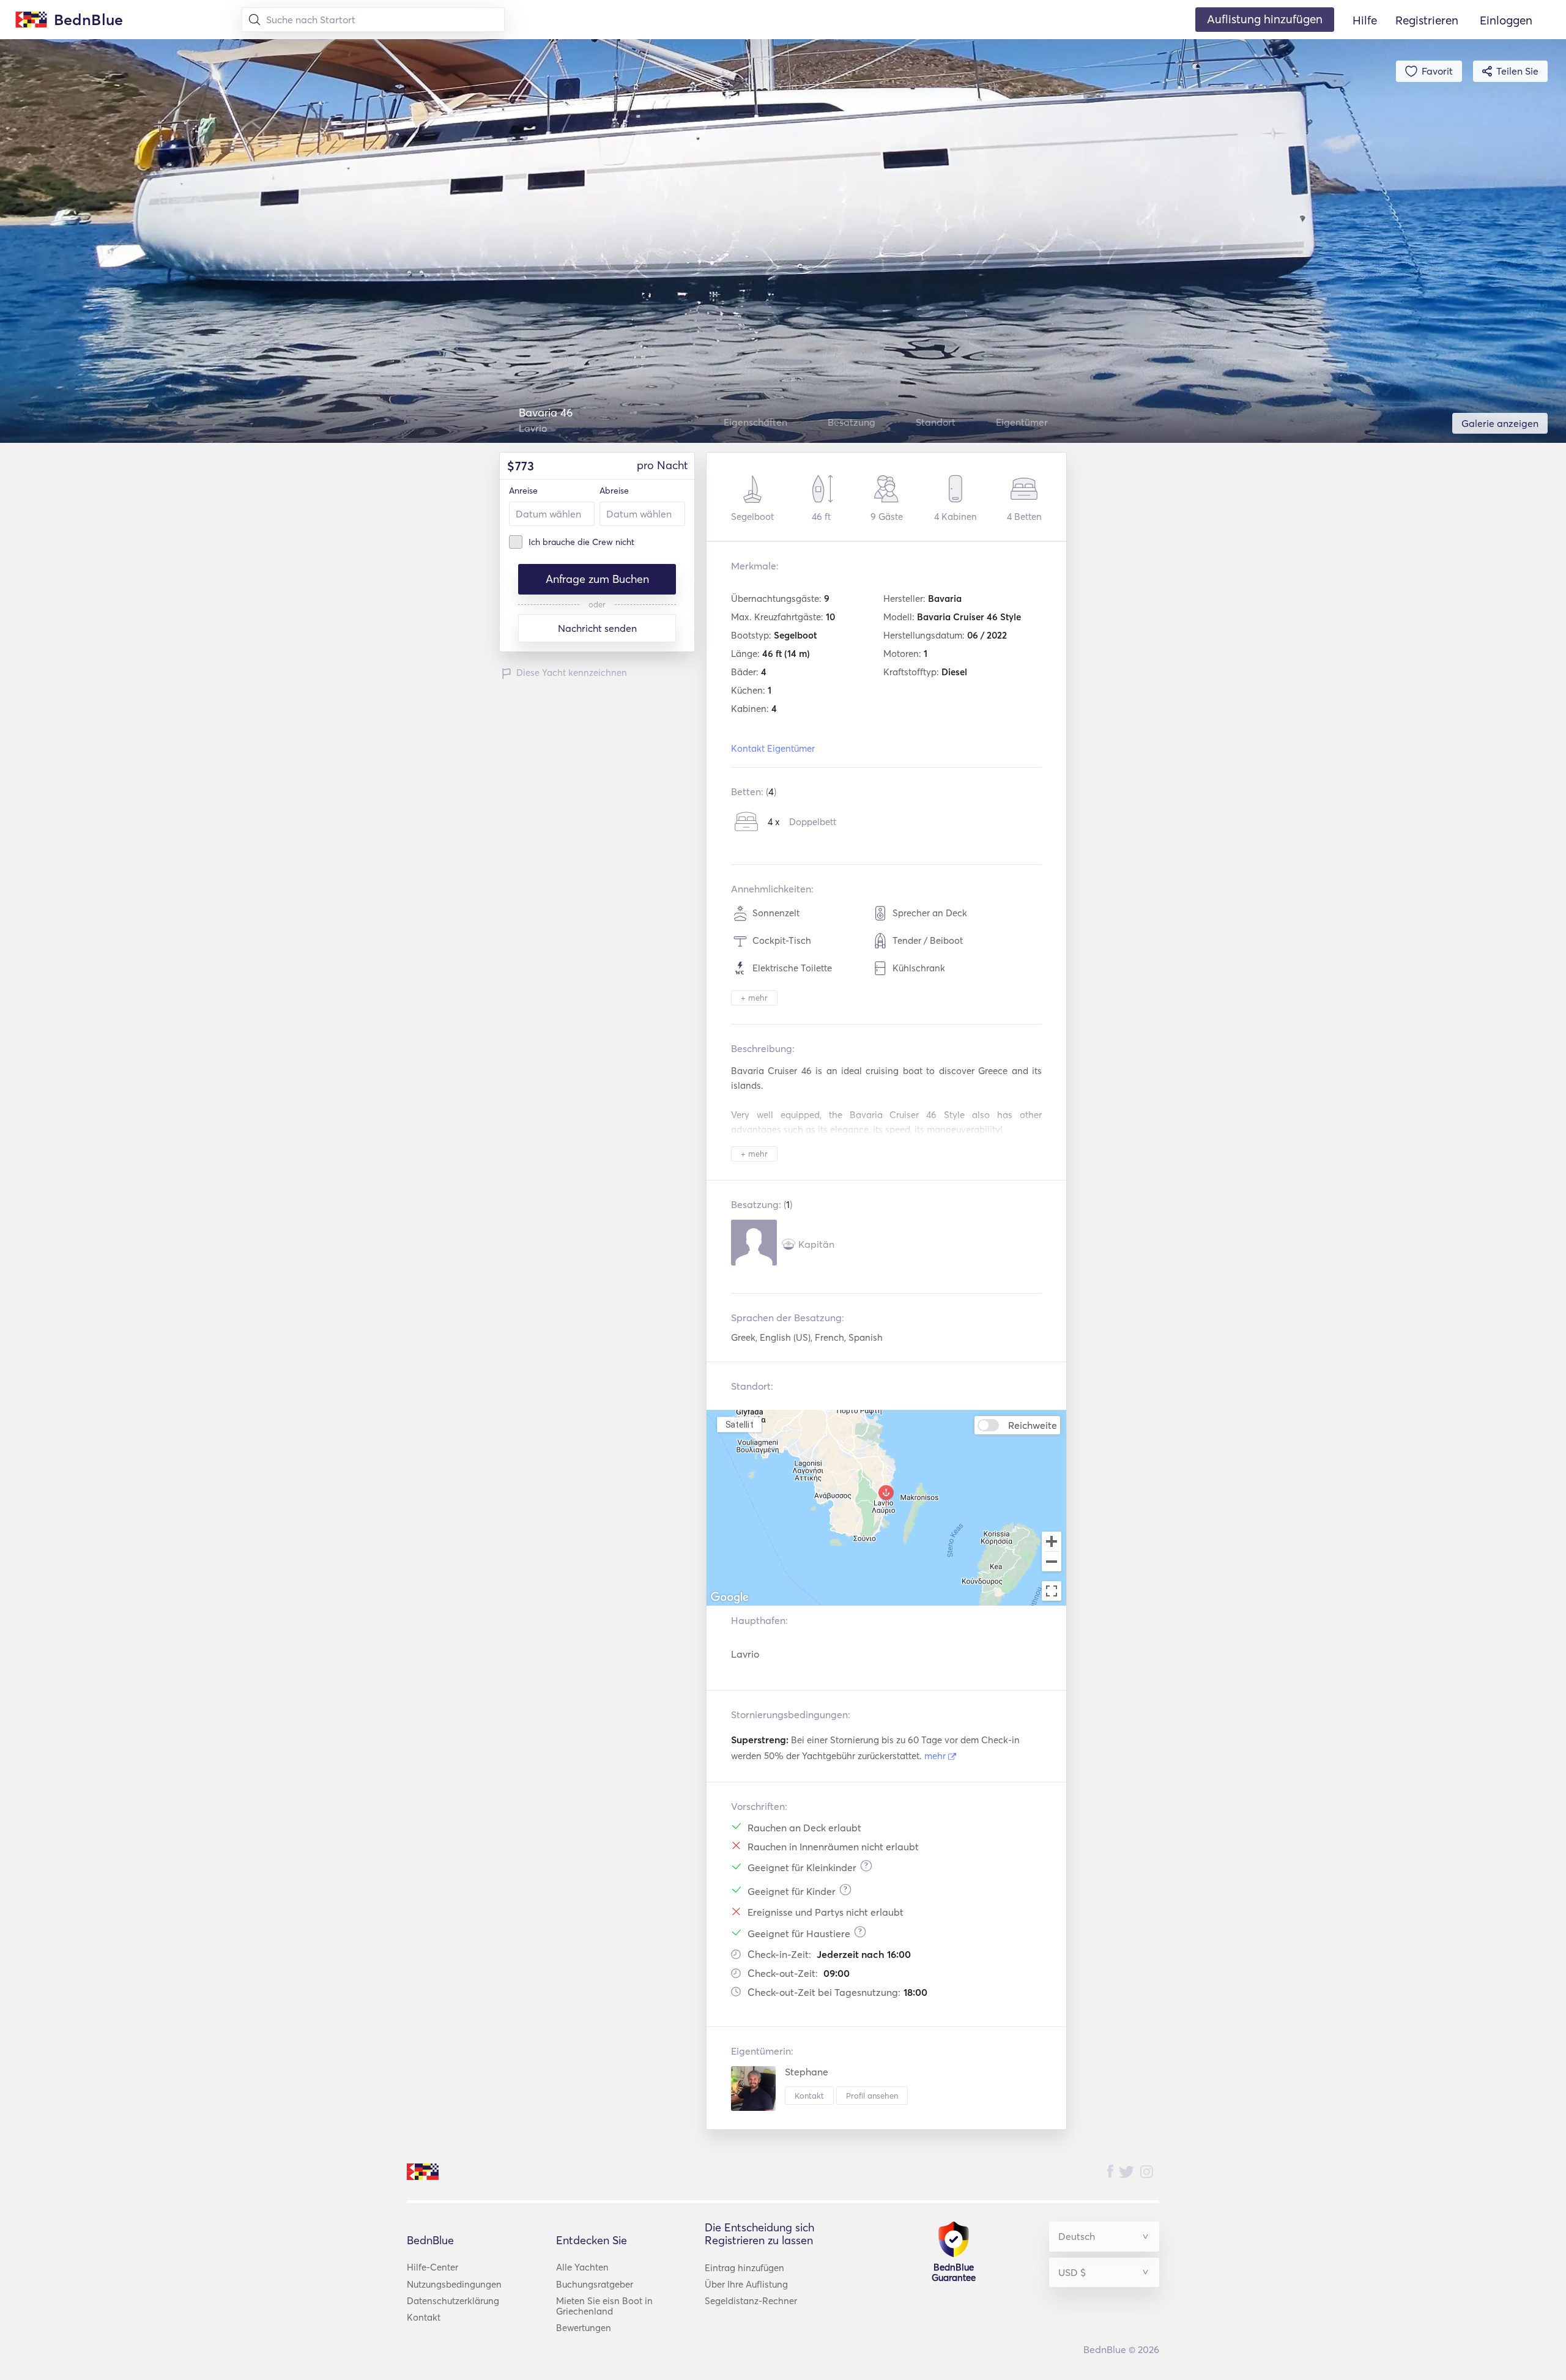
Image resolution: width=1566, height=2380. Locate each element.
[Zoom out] (1052, 1563)
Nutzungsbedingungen (454, 2284)
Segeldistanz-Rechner (751, 2301)
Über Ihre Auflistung (746, 2284)
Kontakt (809, 2096)
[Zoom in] (1052, 1541)
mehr (936, 1756)
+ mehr (754, 998)
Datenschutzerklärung (453, 2301)
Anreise (523, 491)
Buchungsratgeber (595, 2284)
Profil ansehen (872, 2096)
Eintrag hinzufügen (744, 2268)
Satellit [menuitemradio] (740, 1424)
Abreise (614, 491)
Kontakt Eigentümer (773, 748)
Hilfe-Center (432, 2267)
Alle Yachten (582, 2267)
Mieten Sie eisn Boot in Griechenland (604, 2306)
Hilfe (1365, 20)
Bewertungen (584, 2328)
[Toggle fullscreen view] (1052, 1591)
